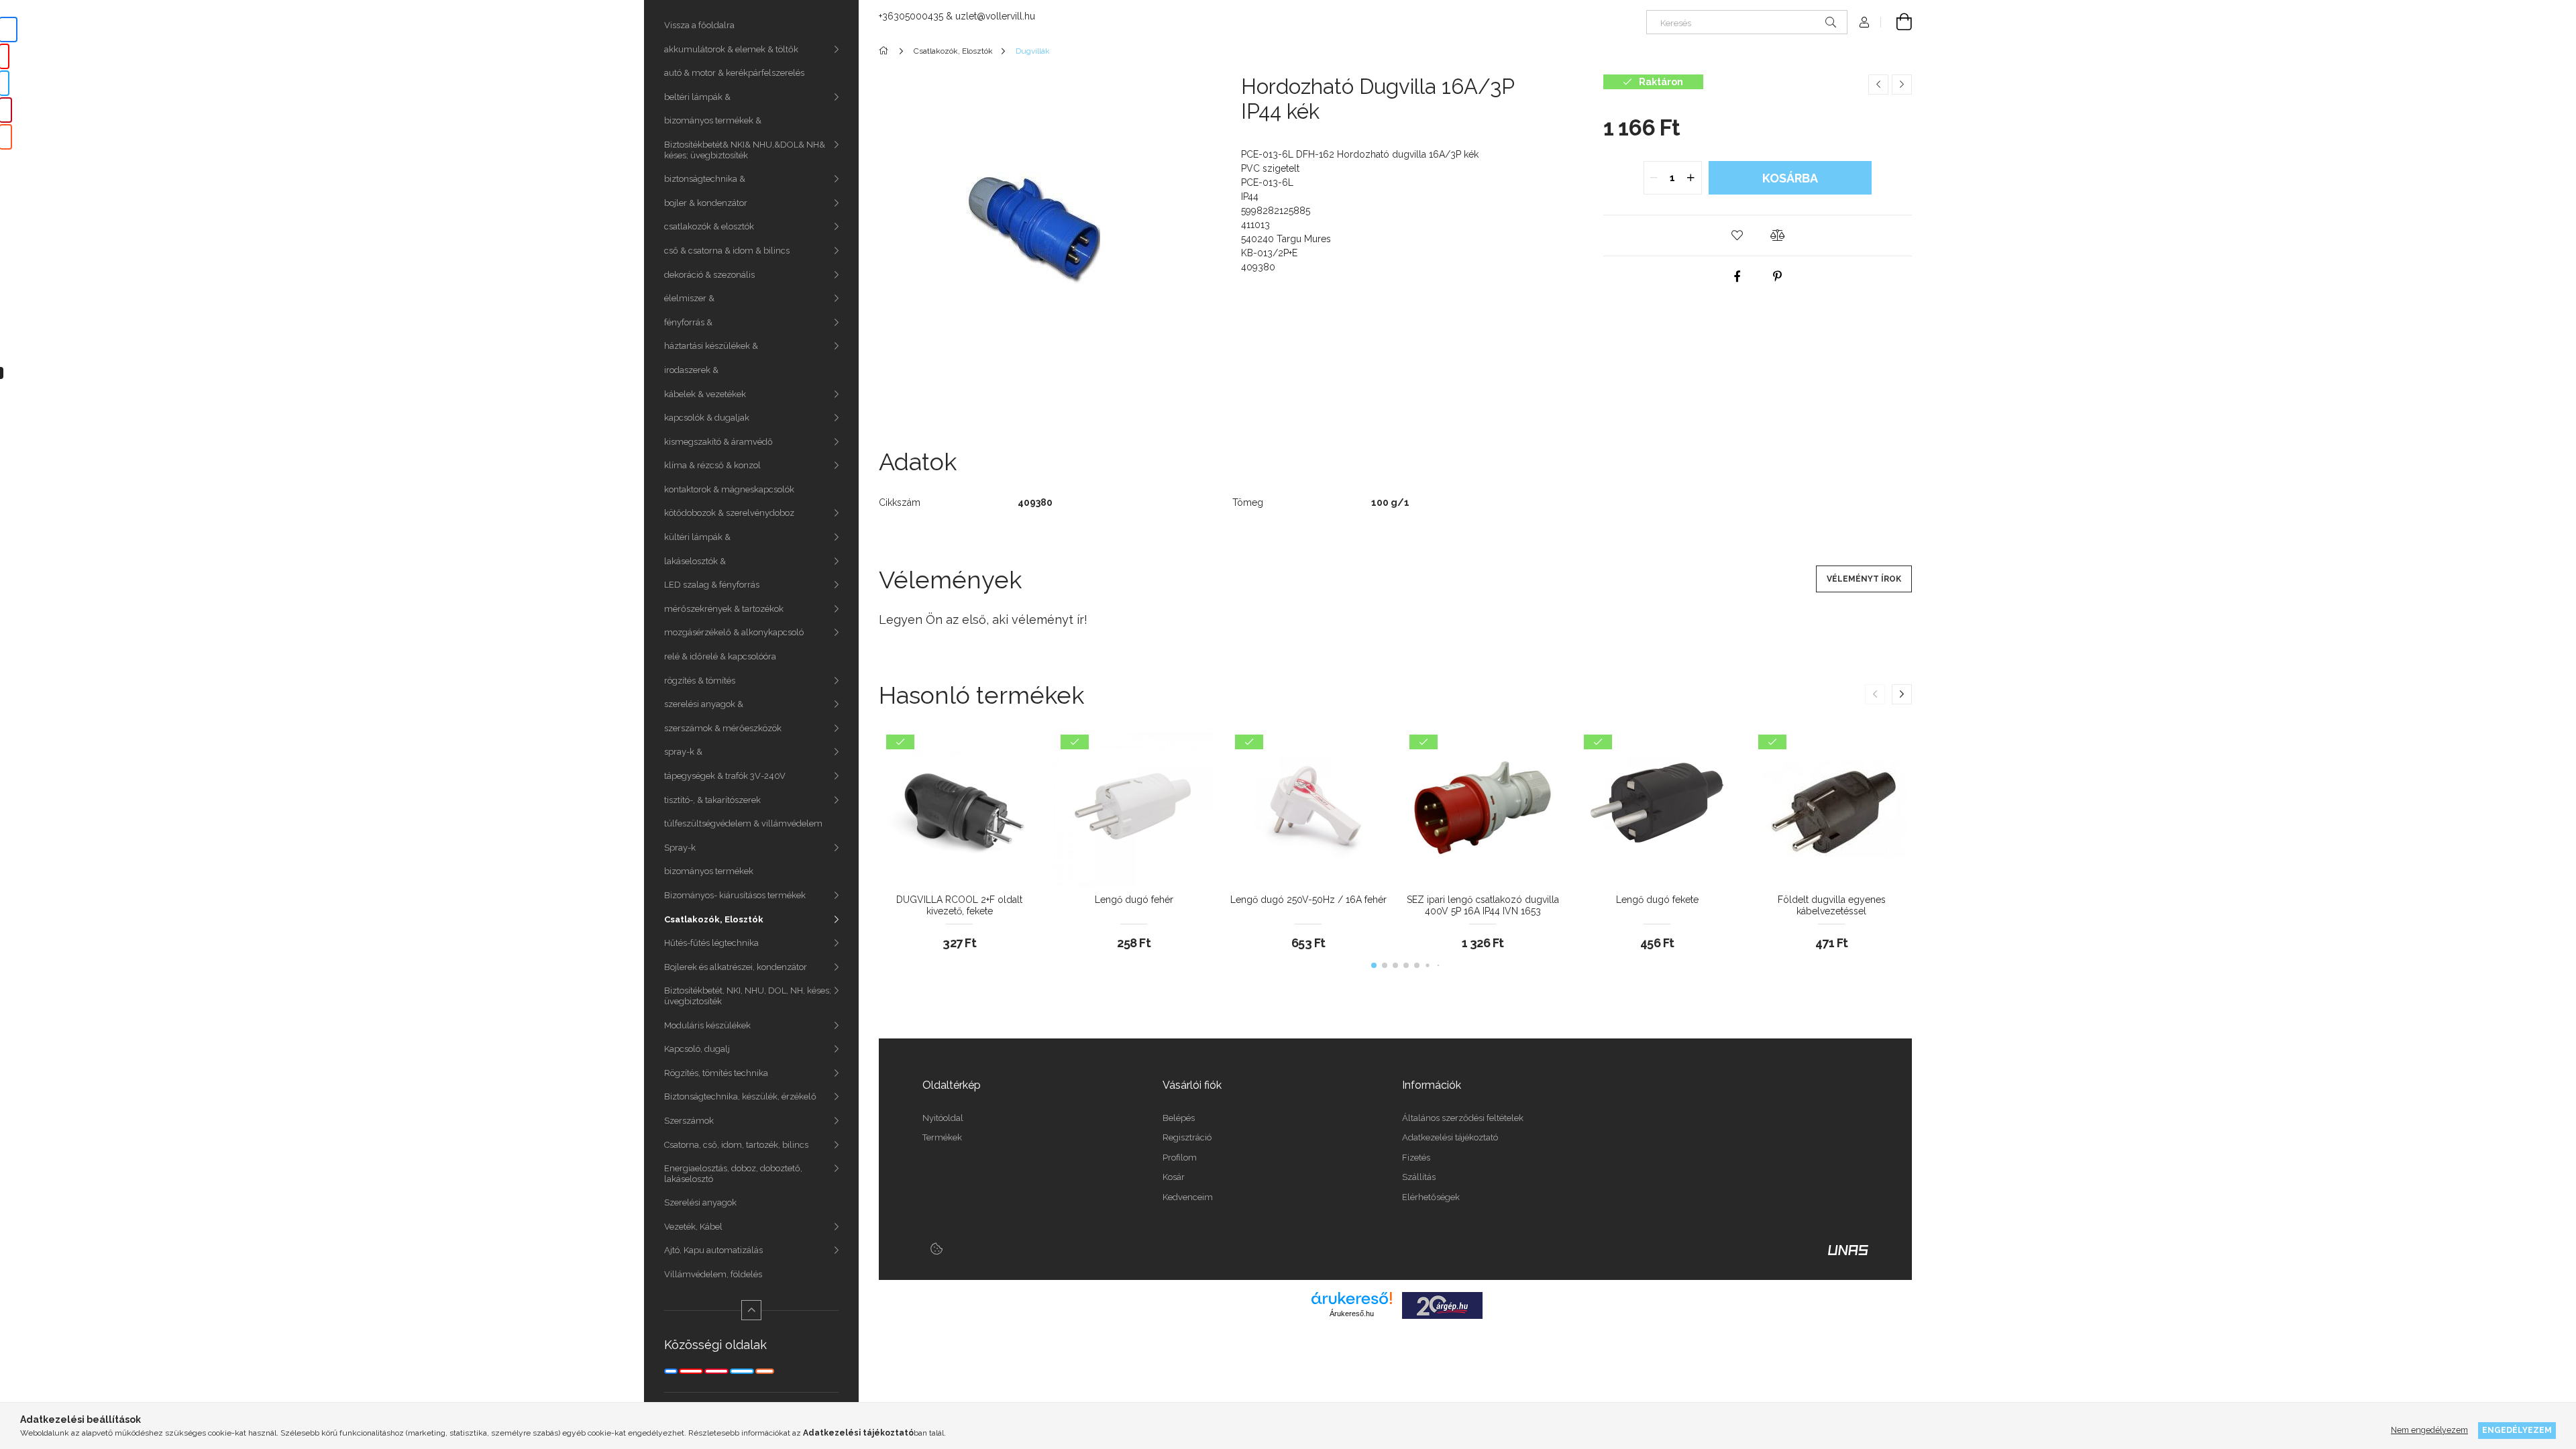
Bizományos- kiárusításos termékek (735, 895)
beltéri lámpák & (697, 97)
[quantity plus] (1691, 178)
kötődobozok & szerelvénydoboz (729, 513)
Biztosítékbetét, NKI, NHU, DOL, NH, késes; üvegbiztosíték (748, 996)
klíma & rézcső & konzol (712, 465)
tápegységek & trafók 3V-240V (725, 776)
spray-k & (683, 752)
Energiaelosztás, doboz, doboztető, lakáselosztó (733, 1174)
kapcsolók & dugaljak (707, 418)
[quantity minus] (1654, 178)
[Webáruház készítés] (1848, 1249)
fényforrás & (688, 322)
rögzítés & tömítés (700, 681)
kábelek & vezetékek (705, 394)
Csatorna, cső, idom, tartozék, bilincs (736, 1145)
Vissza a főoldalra (699, 25)
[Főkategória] (886, 51)
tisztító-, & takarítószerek (712, 800)
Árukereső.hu (1352, 1313)
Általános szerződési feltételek (1463, 1118)
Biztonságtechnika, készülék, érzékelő (740, 1096)
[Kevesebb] (751, 1310)
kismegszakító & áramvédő (718, 442)
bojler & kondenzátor (706, 203)
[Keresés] (1831, 22)
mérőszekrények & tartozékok (724, 609)
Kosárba (1790, 178)
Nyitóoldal (943, 1118)
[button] (1737, 235)
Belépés (1179, 1118)
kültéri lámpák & (697, 537)
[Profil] (1864, 22)
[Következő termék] (1902, 85)
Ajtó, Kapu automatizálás (713, 1250)
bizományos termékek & (713, 120)
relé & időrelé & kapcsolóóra (720, 656)
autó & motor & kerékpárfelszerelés (734, 73)
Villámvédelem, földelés (713, 1274)
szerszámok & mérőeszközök (723, 728)
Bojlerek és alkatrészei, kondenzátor (736, 967)
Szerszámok (689, 1121)
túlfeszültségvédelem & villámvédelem (743, 823)
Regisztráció (1187, 1137)
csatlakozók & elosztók (709, 226)
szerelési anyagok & (704, 704)
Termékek (942, 1137)
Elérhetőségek (1431, 1197)
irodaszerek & (691, 370)
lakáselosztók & (695, 561)
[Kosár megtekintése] (1896, 22)
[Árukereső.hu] (1352, 1298)
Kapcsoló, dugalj (697, 1049)
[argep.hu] (1442, 1305)
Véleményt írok (1864, 579)
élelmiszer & (689, 298)
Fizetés (1416, 1158)
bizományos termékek (709, 871)
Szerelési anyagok (700, 1202)
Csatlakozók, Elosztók (714, 919)
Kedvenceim (1188, 1197)
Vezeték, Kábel (693, 1227)
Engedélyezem (2517, 1430)
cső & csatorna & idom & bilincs (727, 251)
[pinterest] (1778, 276)
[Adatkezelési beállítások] (936, 1248)
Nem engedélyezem (2429, 1430)
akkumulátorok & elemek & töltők (731, 49)
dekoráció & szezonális (709, 275)
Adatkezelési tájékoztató (1450, 1137)
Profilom (1180, 1158)
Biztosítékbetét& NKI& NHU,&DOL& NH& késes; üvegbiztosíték (745, 150)
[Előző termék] (1878, 85)
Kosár (1174, 1177)
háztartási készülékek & (711, 346)
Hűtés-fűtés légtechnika (711, 943)
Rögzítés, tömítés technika (716, 1073)
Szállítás (1419, 1177)
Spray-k (680, 848)
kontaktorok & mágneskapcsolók (729, 489)
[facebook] (1737, 276)
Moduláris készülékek (707, 1025)
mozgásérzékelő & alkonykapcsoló (734, 632)
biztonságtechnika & (705, 179)
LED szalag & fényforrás (712, 585)
